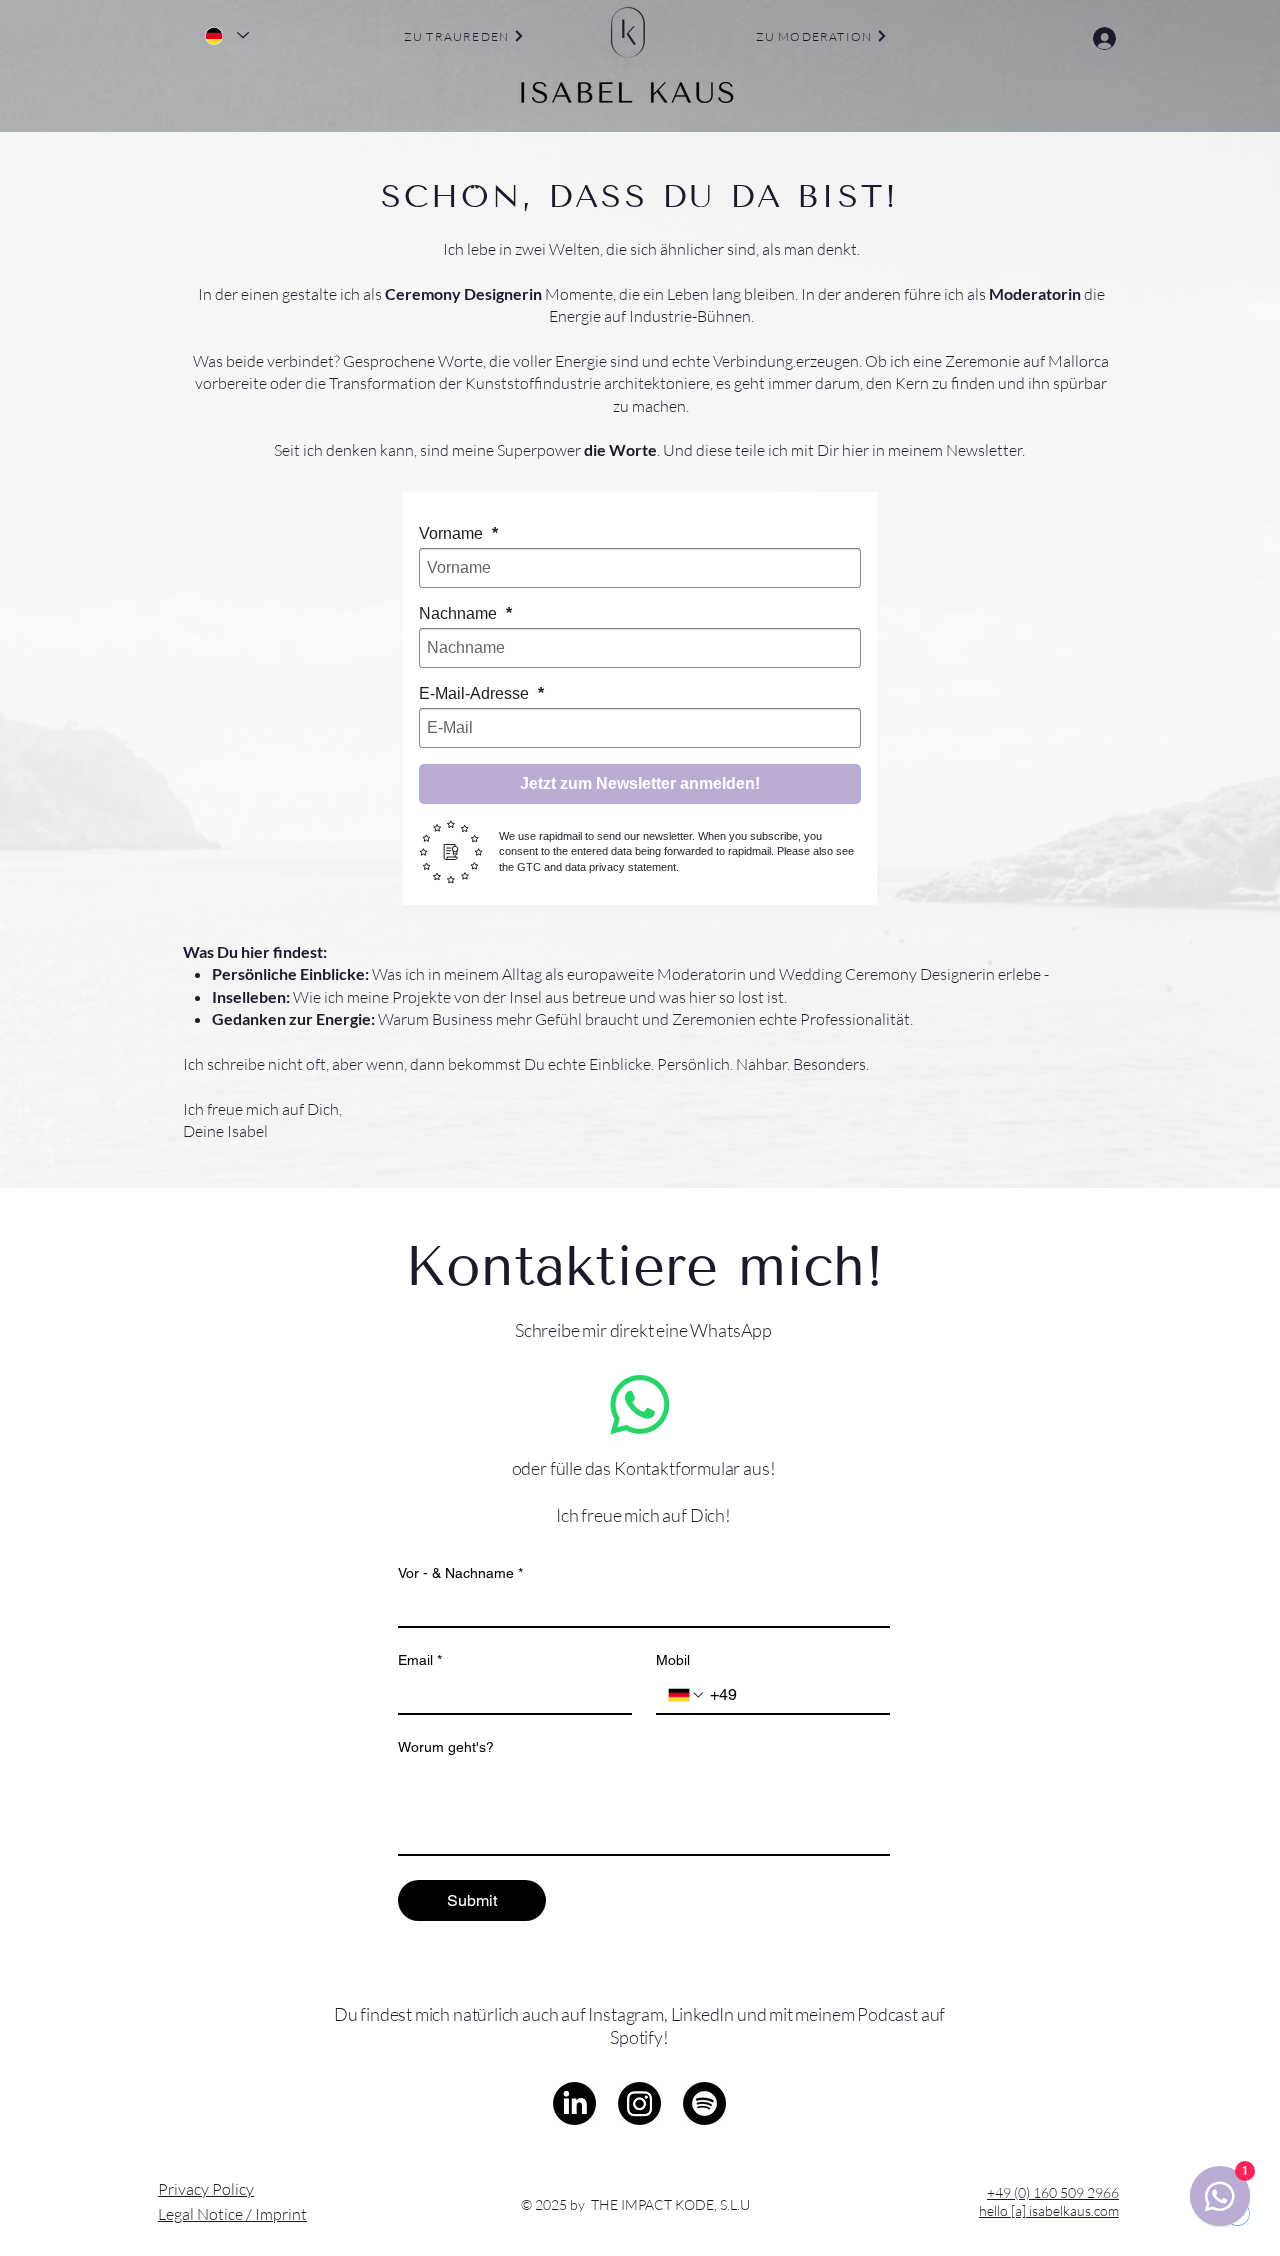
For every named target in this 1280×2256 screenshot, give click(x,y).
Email (420, 1660)
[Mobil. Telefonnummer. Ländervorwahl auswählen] (687, 1695)
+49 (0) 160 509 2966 (1053, 2192)
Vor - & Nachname (460, 1573)
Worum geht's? (446, 1747)
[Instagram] (639, 2103)
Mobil (673, 1660)
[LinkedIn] (574, 2103)
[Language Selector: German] (226, 35)
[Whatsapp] (640, 1405)
